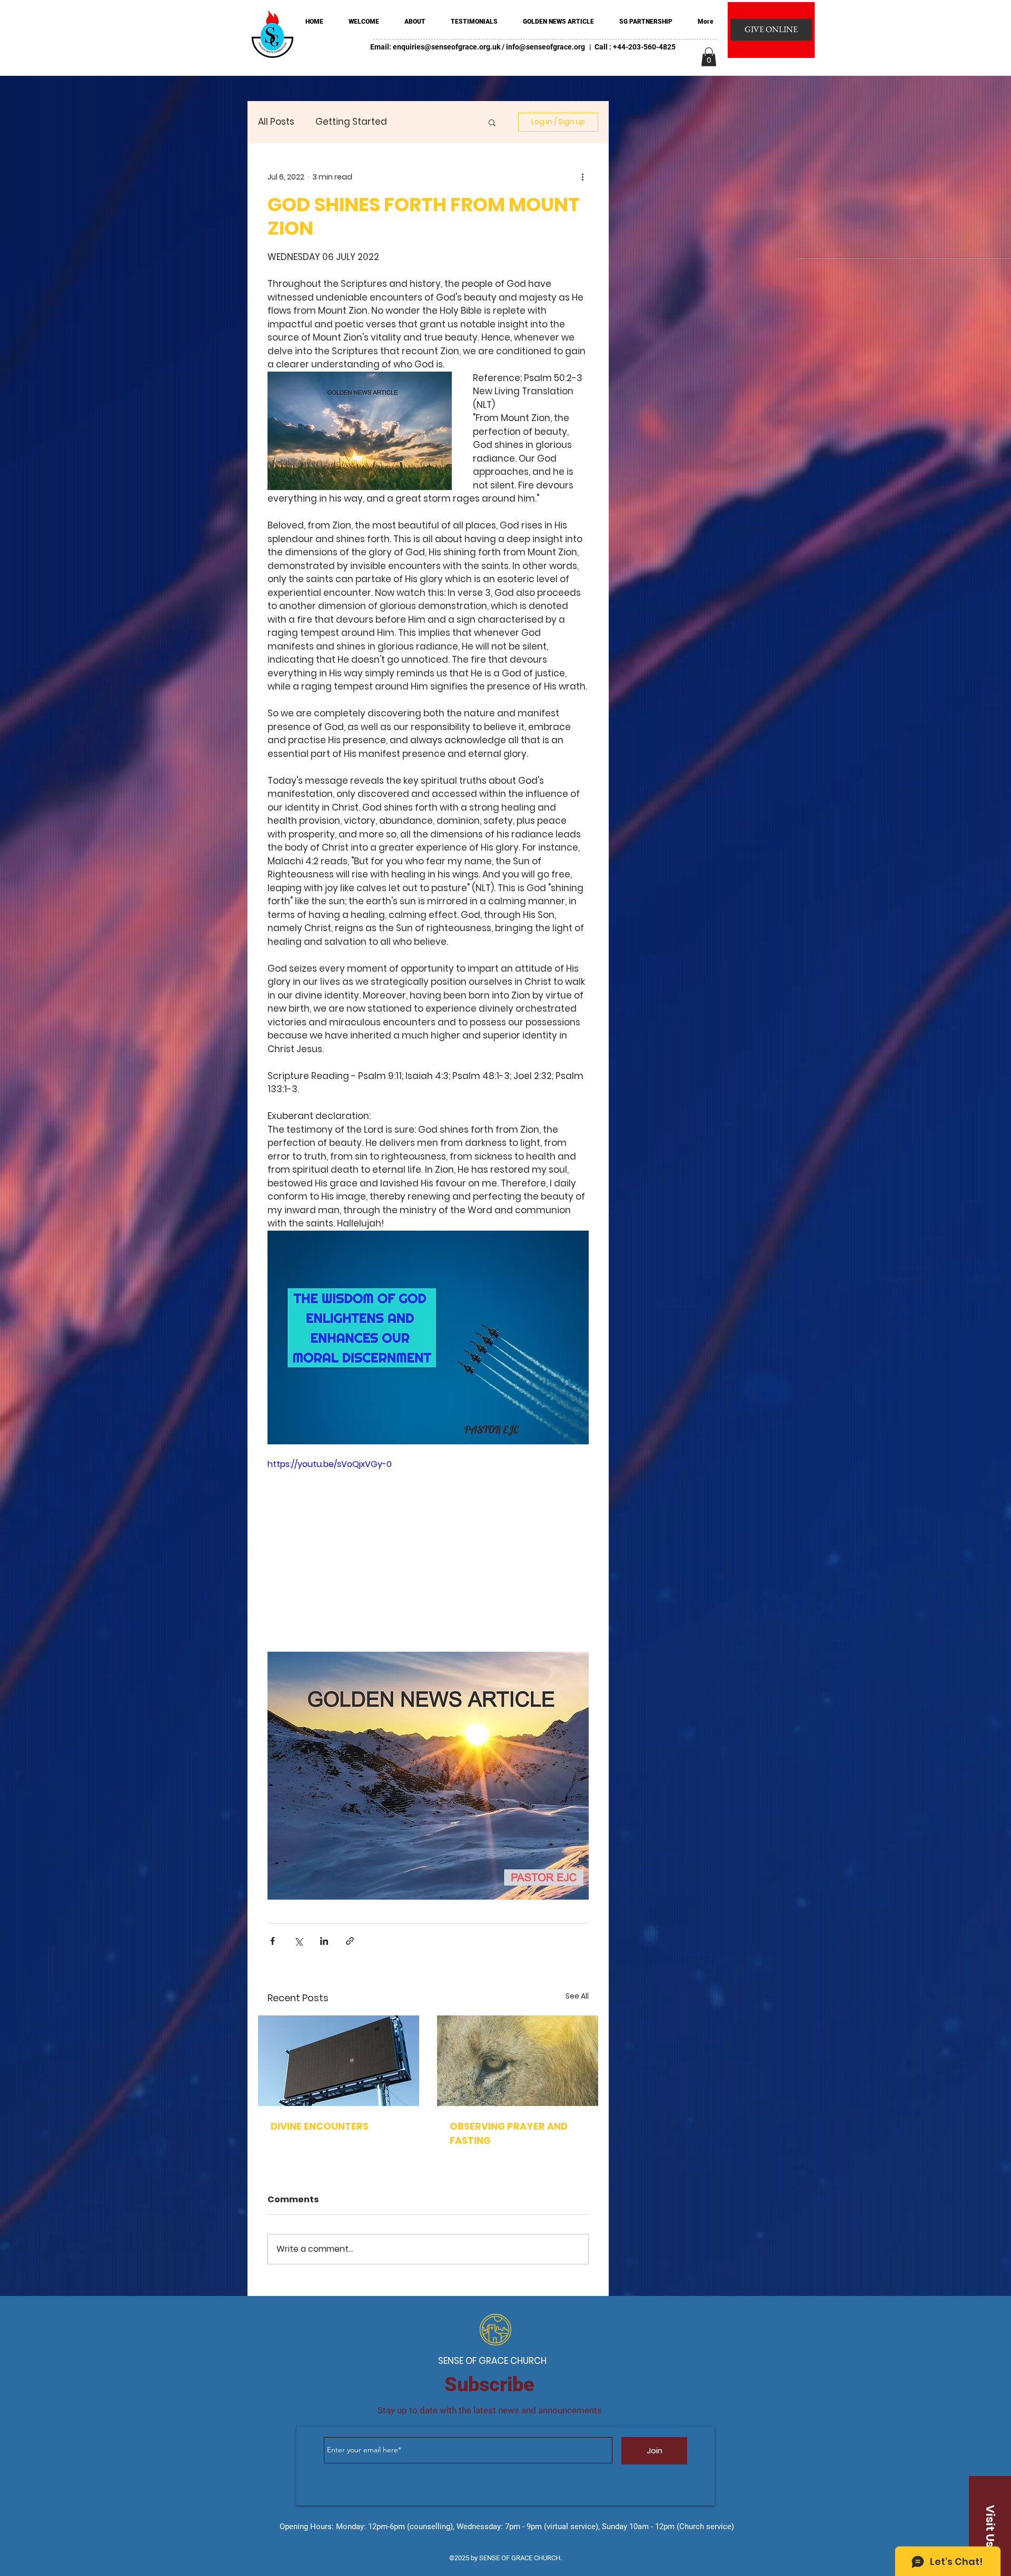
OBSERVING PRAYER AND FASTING (509, 2133)
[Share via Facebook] (272, 1941)
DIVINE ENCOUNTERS (320, 2126)
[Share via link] (350, 1941)
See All (577, 1996)
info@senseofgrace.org (546, 47)
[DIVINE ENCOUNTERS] (339, 2061)
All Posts (276, 122)
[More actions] (582, 177)
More (419, 122)
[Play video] (428, 1548)
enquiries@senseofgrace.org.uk (447, 47)
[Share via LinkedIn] (324, 1941)
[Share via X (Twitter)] (298, 1941)
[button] (709, 57)
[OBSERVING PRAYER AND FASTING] (518, 2061)
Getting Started (351, 122)
